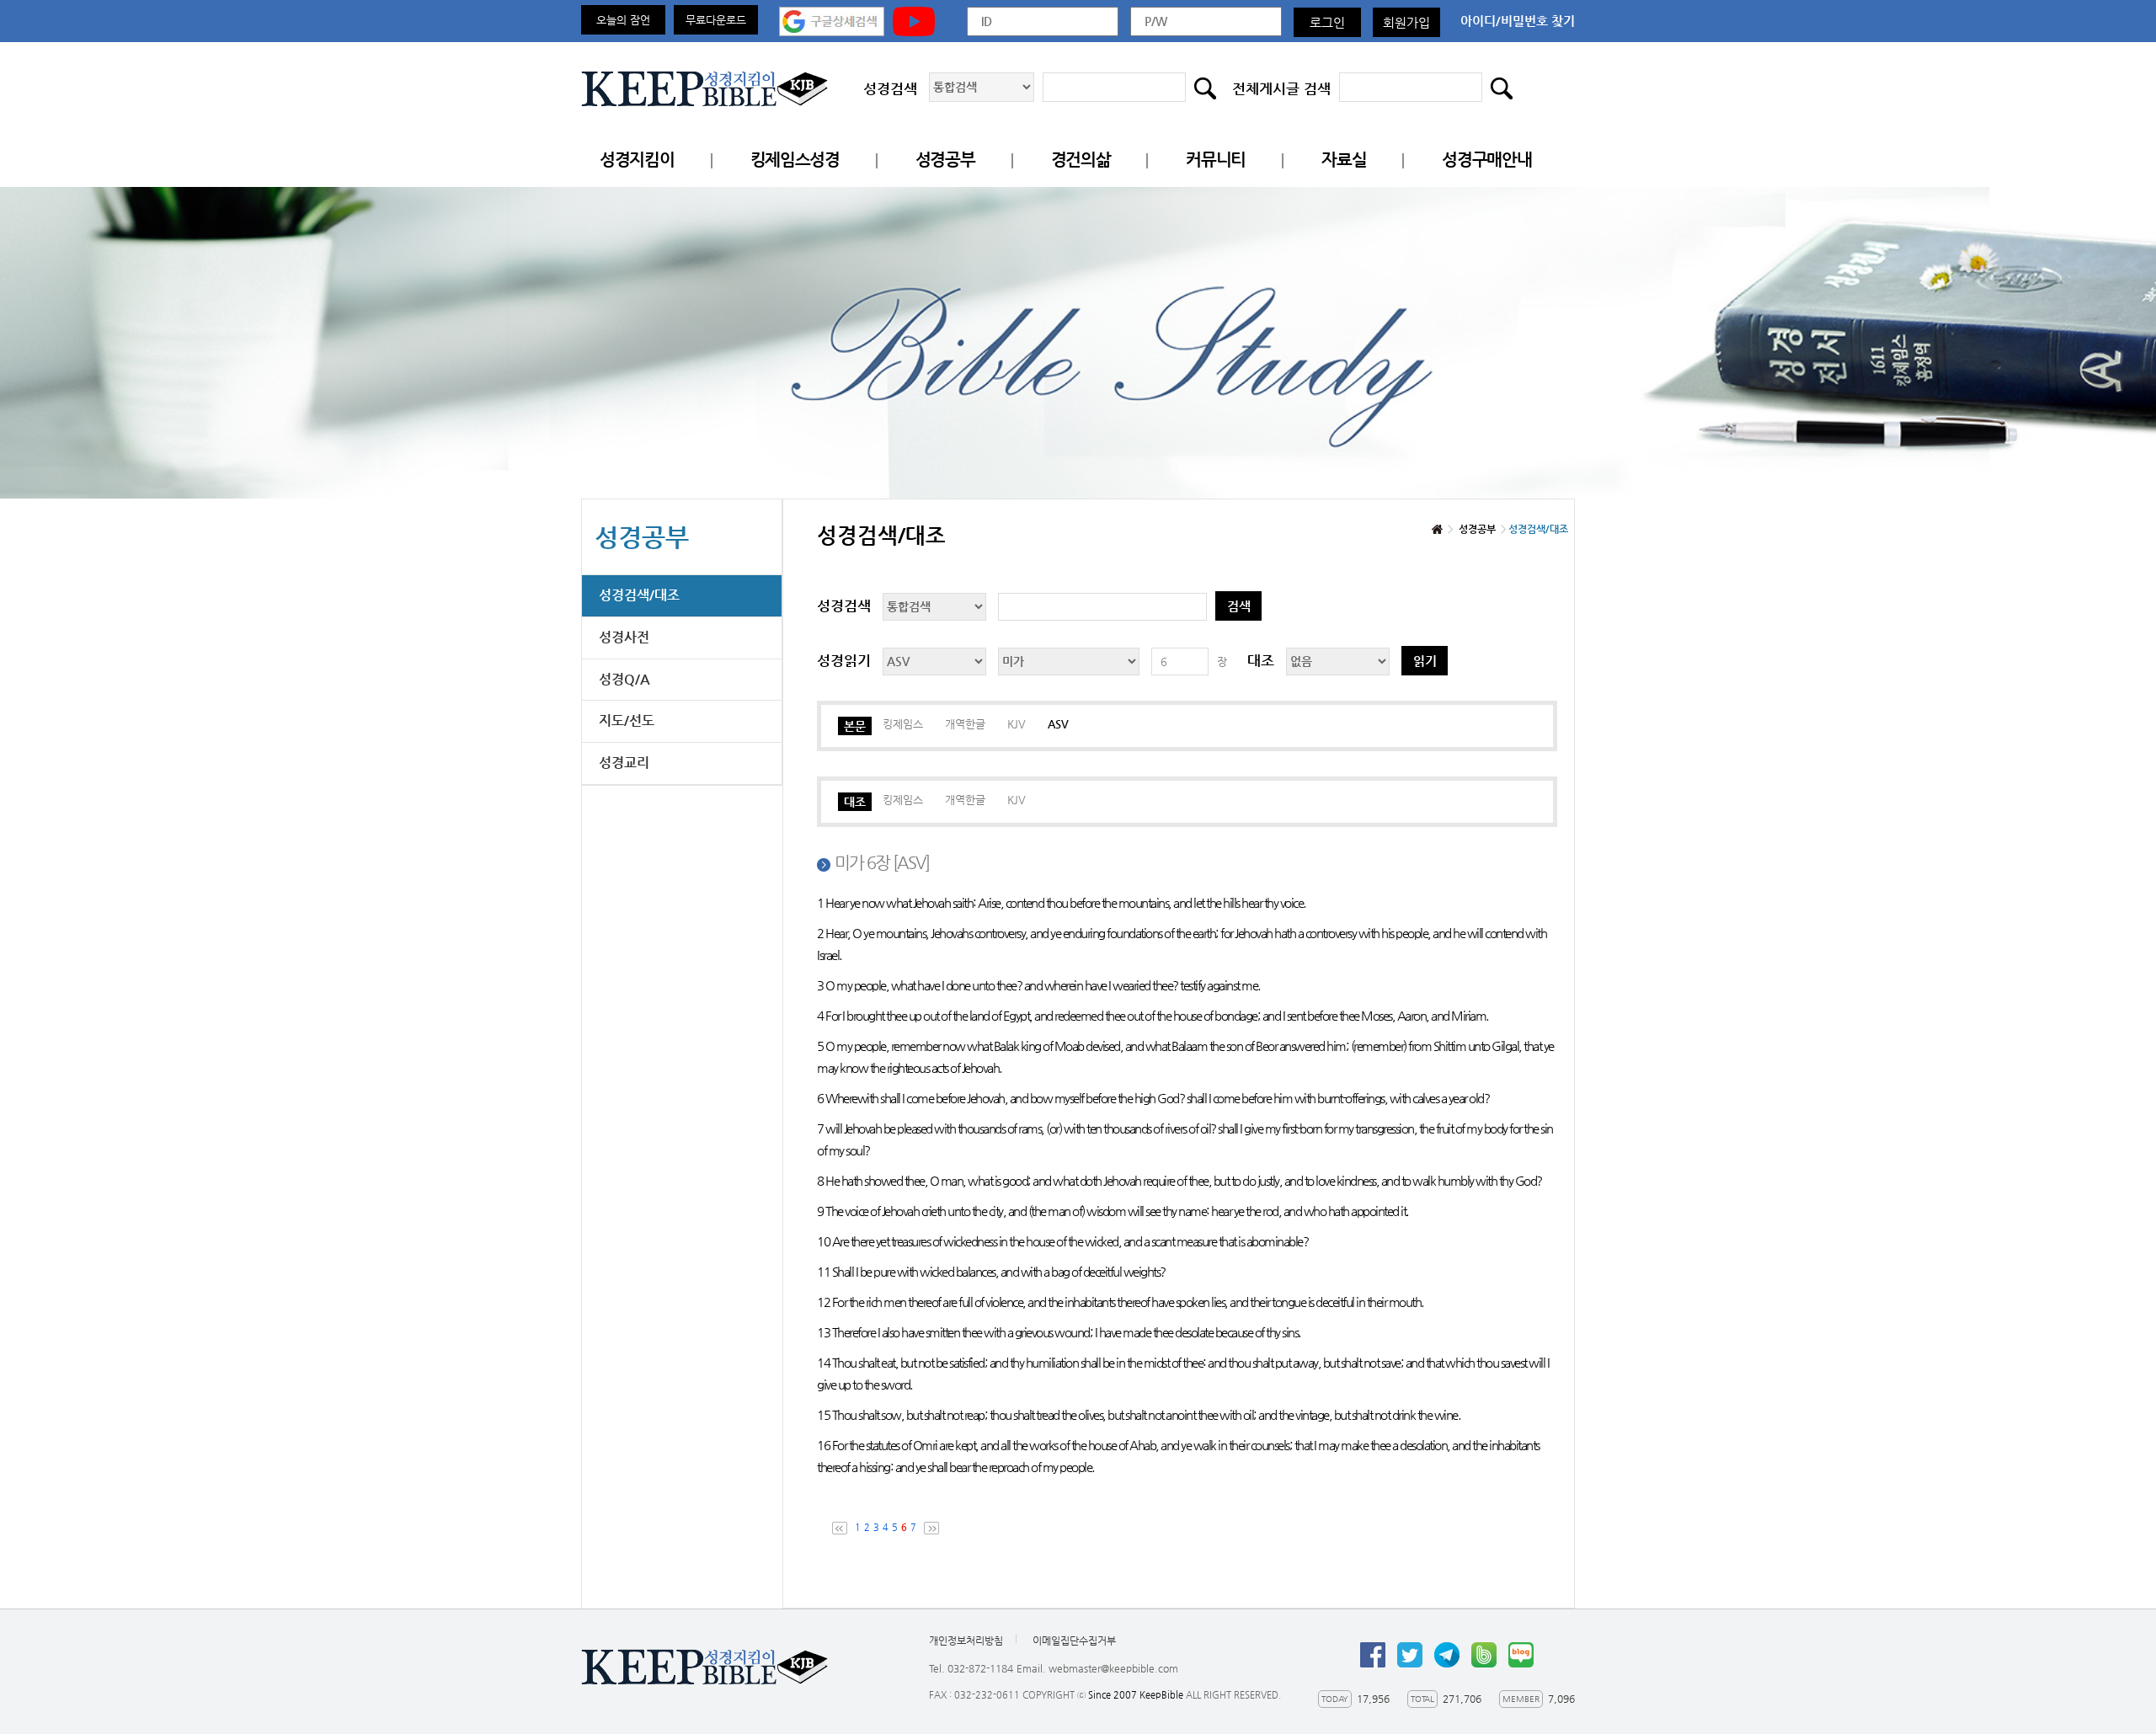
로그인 (1327, 22)
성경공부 (945, 160)
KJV (1017, 724)
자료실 (1344, 160)
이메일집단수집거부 (1074, 1641)
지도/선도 (627, 720)
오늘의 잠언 (623, 20)
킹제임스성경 (795, 160)
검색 (1239, 606)
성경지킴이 (637, 160)
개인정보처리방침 (966, 1641)
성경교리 (624, 763)
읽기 (1425, 661)
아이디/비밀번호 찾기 (1518, 21)
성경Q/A (624, 679)
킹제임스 (903, 724)
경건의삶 (1081, 160)
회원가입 (1406, 22)
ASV (1058, 724)
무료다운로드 (716, 20)
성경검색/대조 (639, 595)
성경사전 (624, 637)
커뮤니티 (1216, 160)
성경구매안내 (1486, 160)
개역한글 (965, 724)
